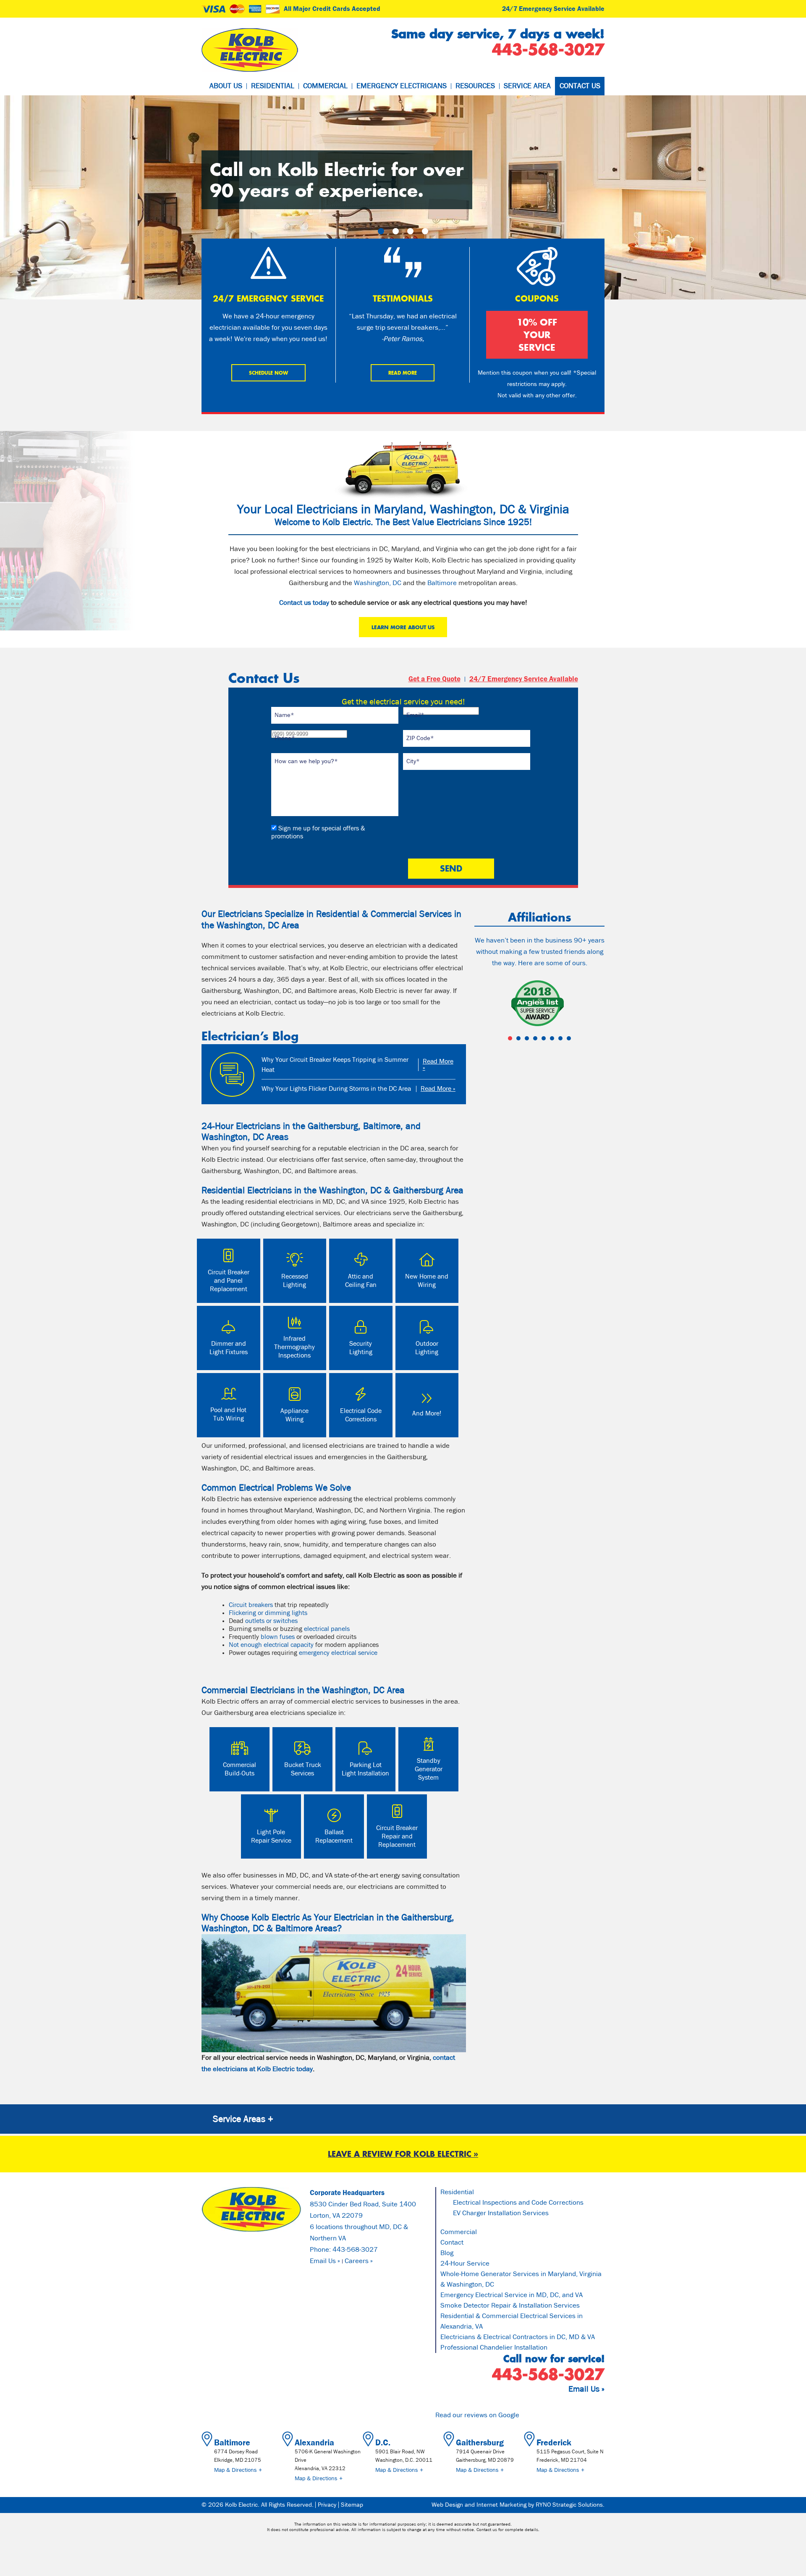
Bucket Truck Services (303, 1769)
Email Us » (325, 2261)
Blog (447, 2253)
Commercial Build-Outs (239, 1769)
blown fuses (278, 1637)
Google (509, 2415)
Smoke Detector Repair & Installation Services (510, 2306)
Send (451, 868)
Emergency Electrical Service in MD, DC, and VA (512, 2295)
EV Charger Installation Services (501, 2213)
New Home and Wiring (427, 1281)
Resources (475, 86)
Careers (357, 2261)
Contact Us (580, 86)
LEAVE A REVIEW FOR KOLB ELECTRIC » (403, 2154)
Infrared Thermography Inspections (294, 1347)
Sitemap (352, 2505)
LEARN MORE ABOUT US (403, 627)
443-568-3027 (355, 2250)
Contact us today (304, 603)
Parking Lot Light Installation (365, 1769)
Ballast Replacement (334, 1836)
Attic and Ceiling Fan (361, 1281)
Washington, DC (378, 583)
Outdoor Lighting (427, 1348)
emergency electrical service (338, 1653)
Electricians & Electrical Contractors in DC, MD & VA (518, 2337)
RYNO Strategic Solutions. (570, 2505)
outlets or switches (271, 1621)
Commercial (325, 86)
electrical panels (327, 1629)
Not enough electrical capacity (271, 1645)
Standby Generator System (429, 1769)
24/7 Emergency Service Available (553, 9)
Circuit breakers (251, 1605)
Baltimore (442, 583)
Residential (273, 86)
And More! (427, 1413)
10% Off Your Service (537, 335)
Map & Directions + (238, 2470)
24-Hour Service (465, 2264)
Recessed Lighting (295, 1281)
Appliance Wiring (294, 1415)
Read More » (438, 1065)
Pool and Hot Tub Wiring (228, 1414)
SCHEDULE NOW (268, 373)
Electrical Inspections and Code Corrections (518, 2203)
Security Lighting (361, 1348)
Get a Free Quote (434, 679)
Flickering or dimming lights (268, 1613)
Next (594, 1004)
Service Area (527, 86)
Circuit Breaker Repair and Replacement (397, 1836)
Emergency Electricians (402, 86)
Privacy (327, 2505)
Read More (403, 373)
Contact (452, 2243)
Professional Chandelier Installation (494, 2348)
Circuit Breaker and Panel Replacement (229, 1281)
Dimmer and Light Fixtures (229, 1348)
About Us (226, 86)
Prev (485, 1004)
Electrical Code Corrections (361, 1415)
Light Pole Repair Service (271, 1836)
